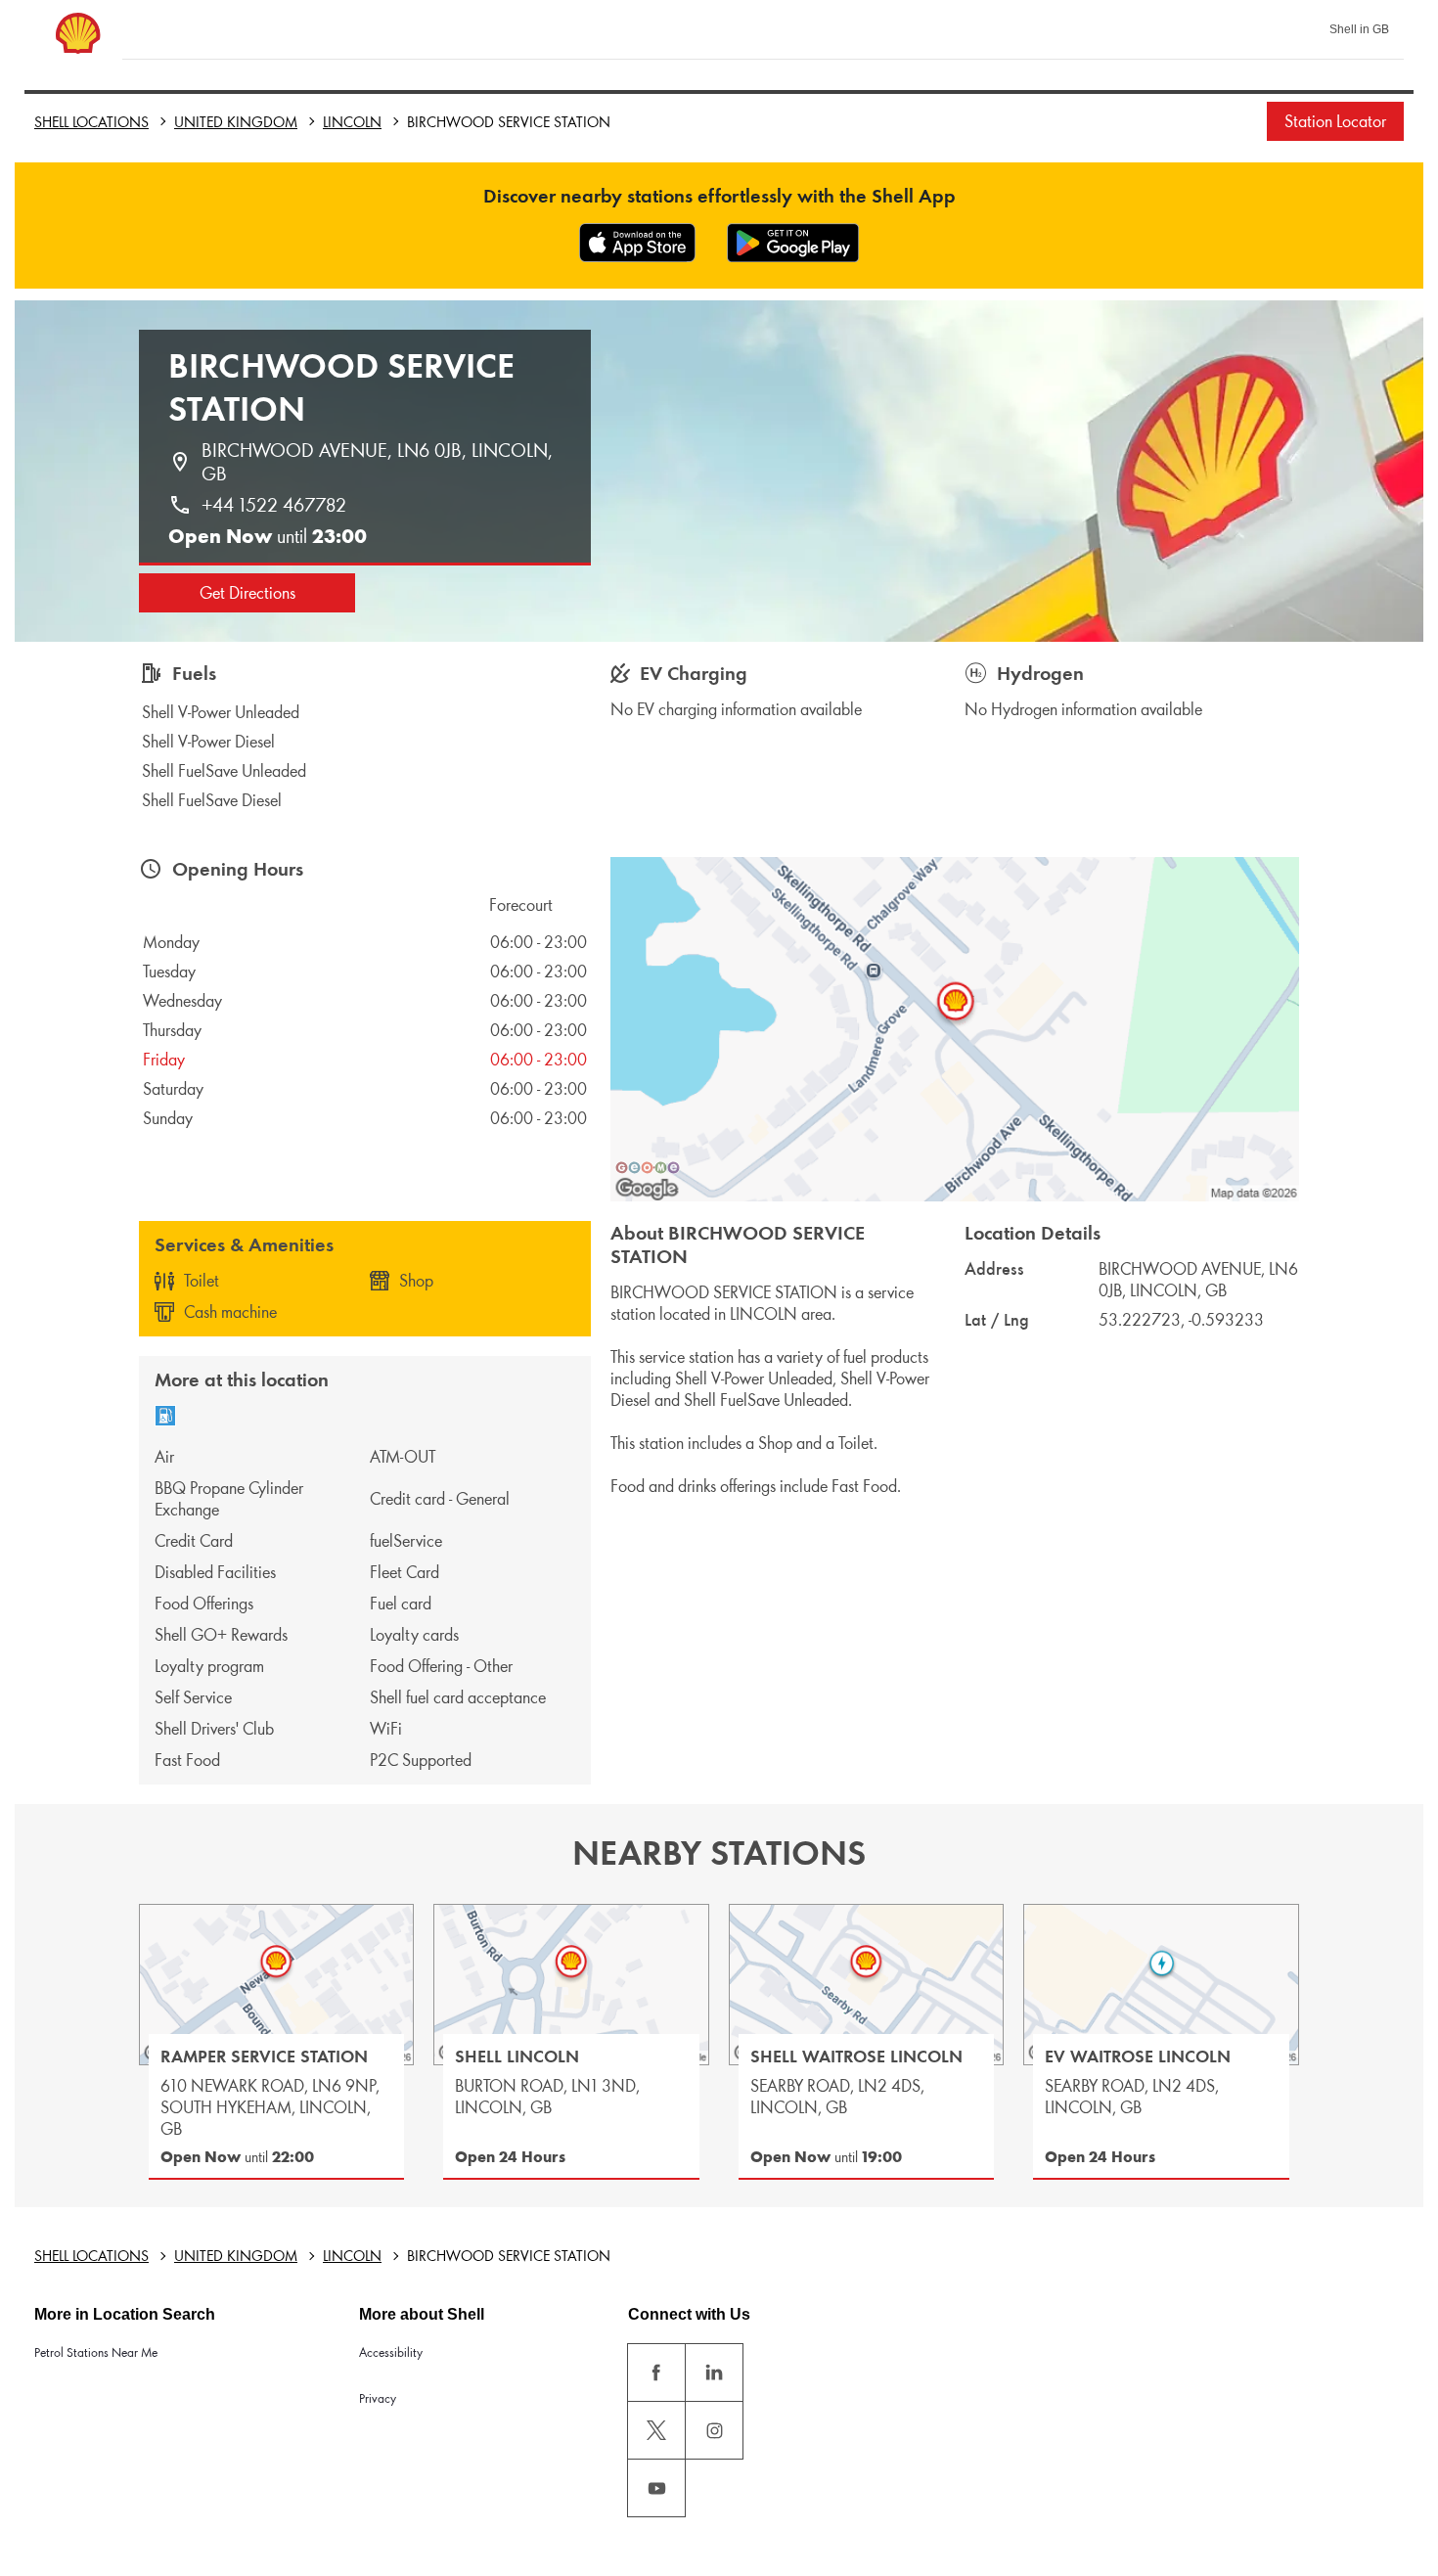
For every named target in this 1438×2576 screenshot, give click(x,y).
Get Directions (247, 593)
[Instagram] (714, 2430)
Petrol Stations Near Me (96, 2352)
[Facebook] (656, 2373)
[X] (656, 2430)
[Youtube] (656, 2488)
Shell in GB (1359, 29)
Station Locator (1335, 121)
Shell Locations (91, 122)
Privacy (378, 2398)
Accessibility (391, 2352)
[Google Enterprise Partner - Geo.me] (648, 1167)
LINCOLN (352, 122)
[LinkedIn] (714, 2373)
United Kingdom (236, 122)
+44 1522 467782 (274, 505)
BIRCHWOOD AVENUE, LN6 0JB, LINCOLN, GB (380, 462)
